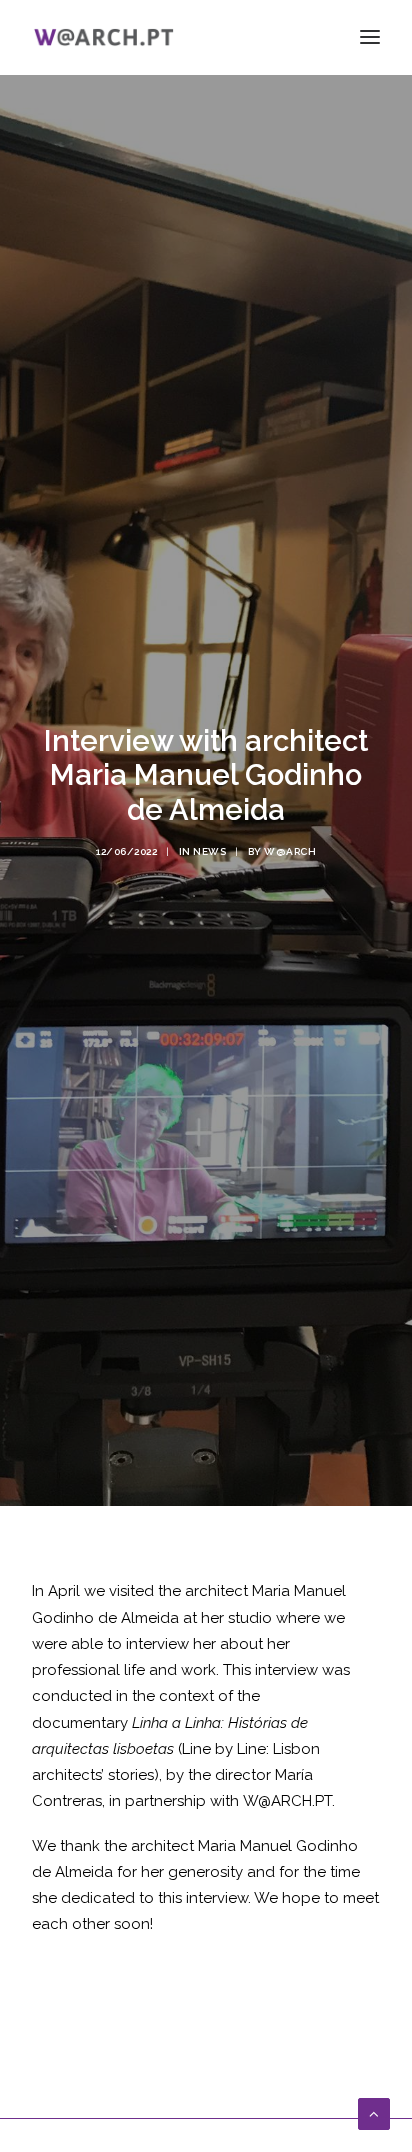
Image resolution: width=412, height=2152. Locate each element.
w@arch (290, 851)
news (209, 851)
